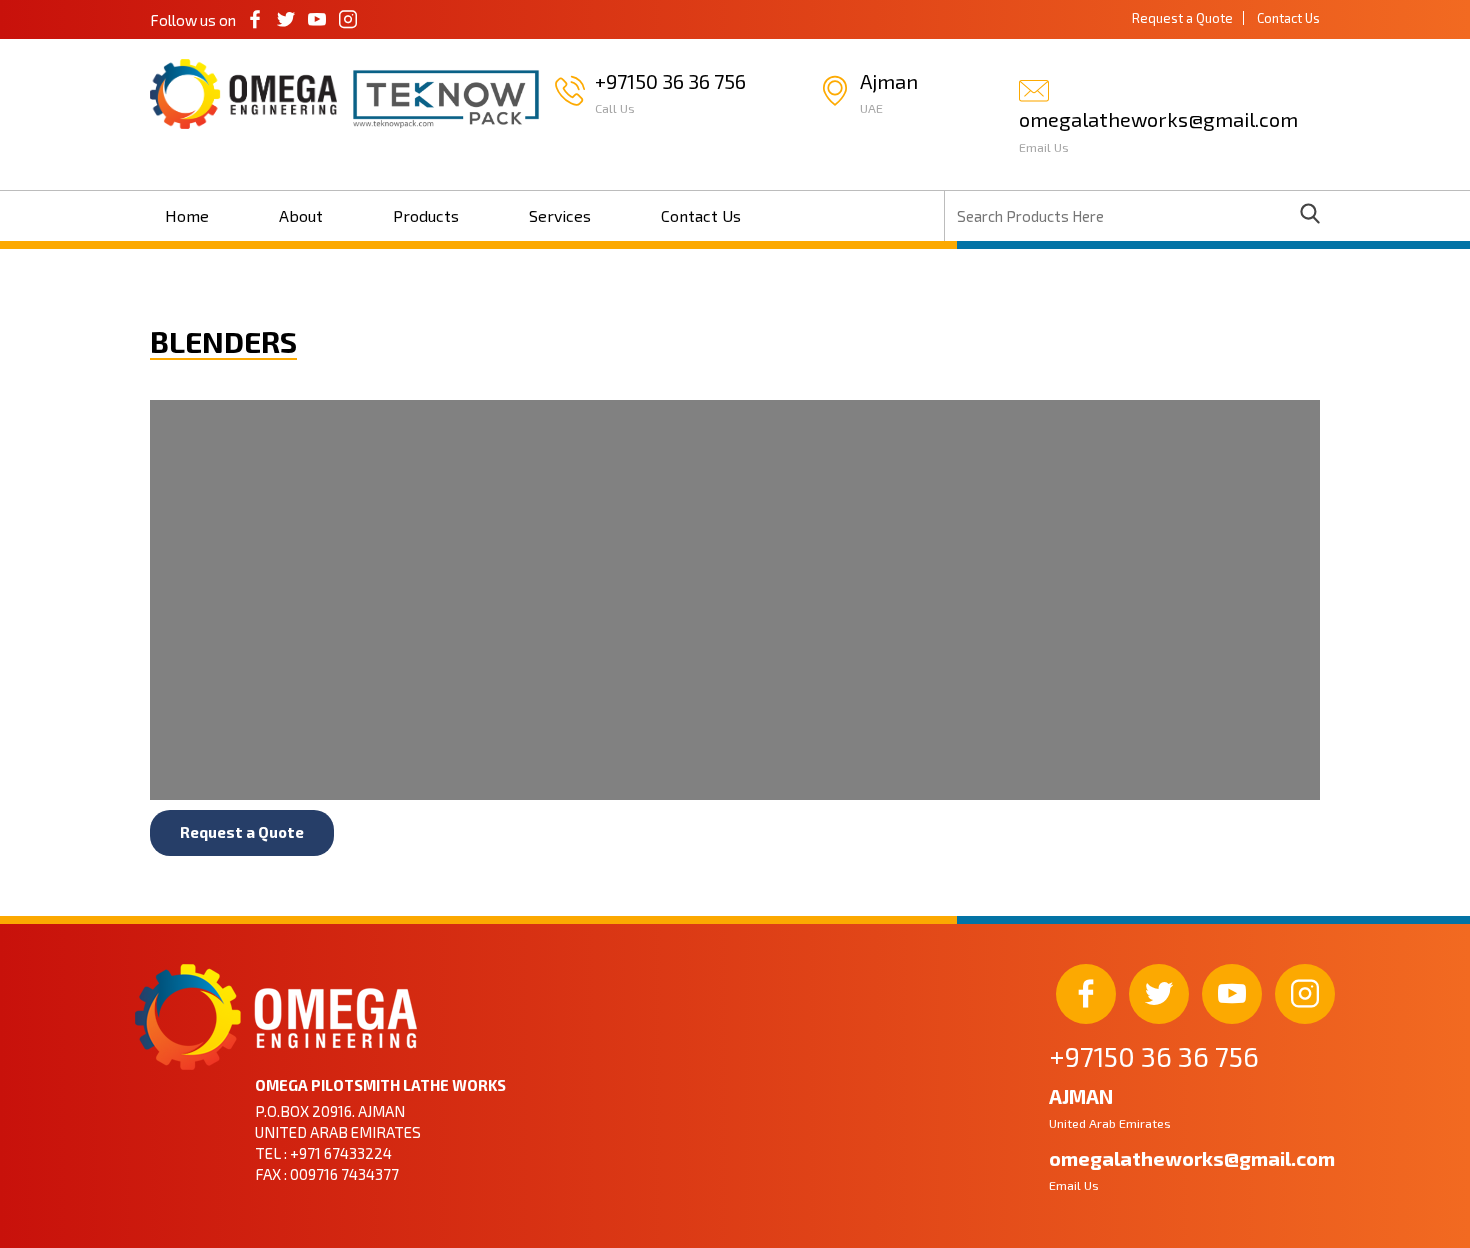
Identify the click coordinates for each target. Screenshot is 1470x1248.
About (301, 215)
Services (560, 215)
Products (426, 215)
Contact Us (1288, 18)
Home (187, 215)
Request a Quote (1182, 18)
